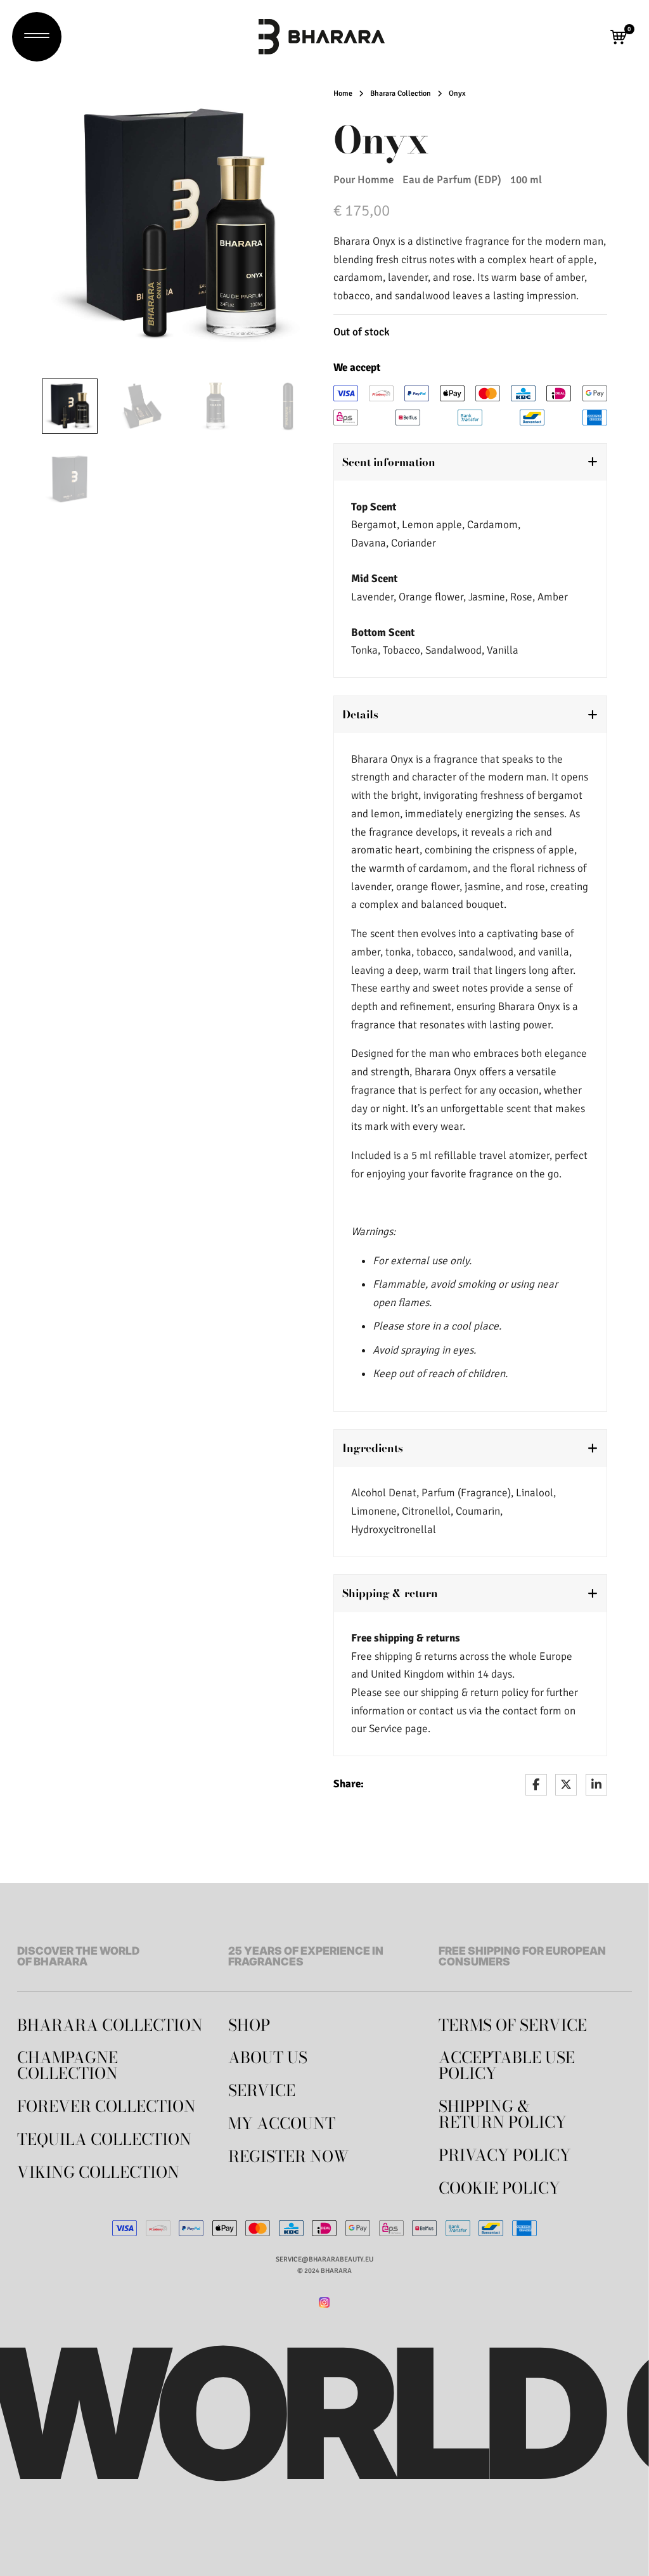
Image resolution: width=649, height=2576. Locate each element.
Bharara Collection (401, 94)
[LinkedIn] (596, 1785)
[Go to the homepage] (322, 37)
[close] (37, 37)
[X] (566, 1785)
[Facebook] (536, 1785)
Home (343, 94)
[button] (619, 37)
